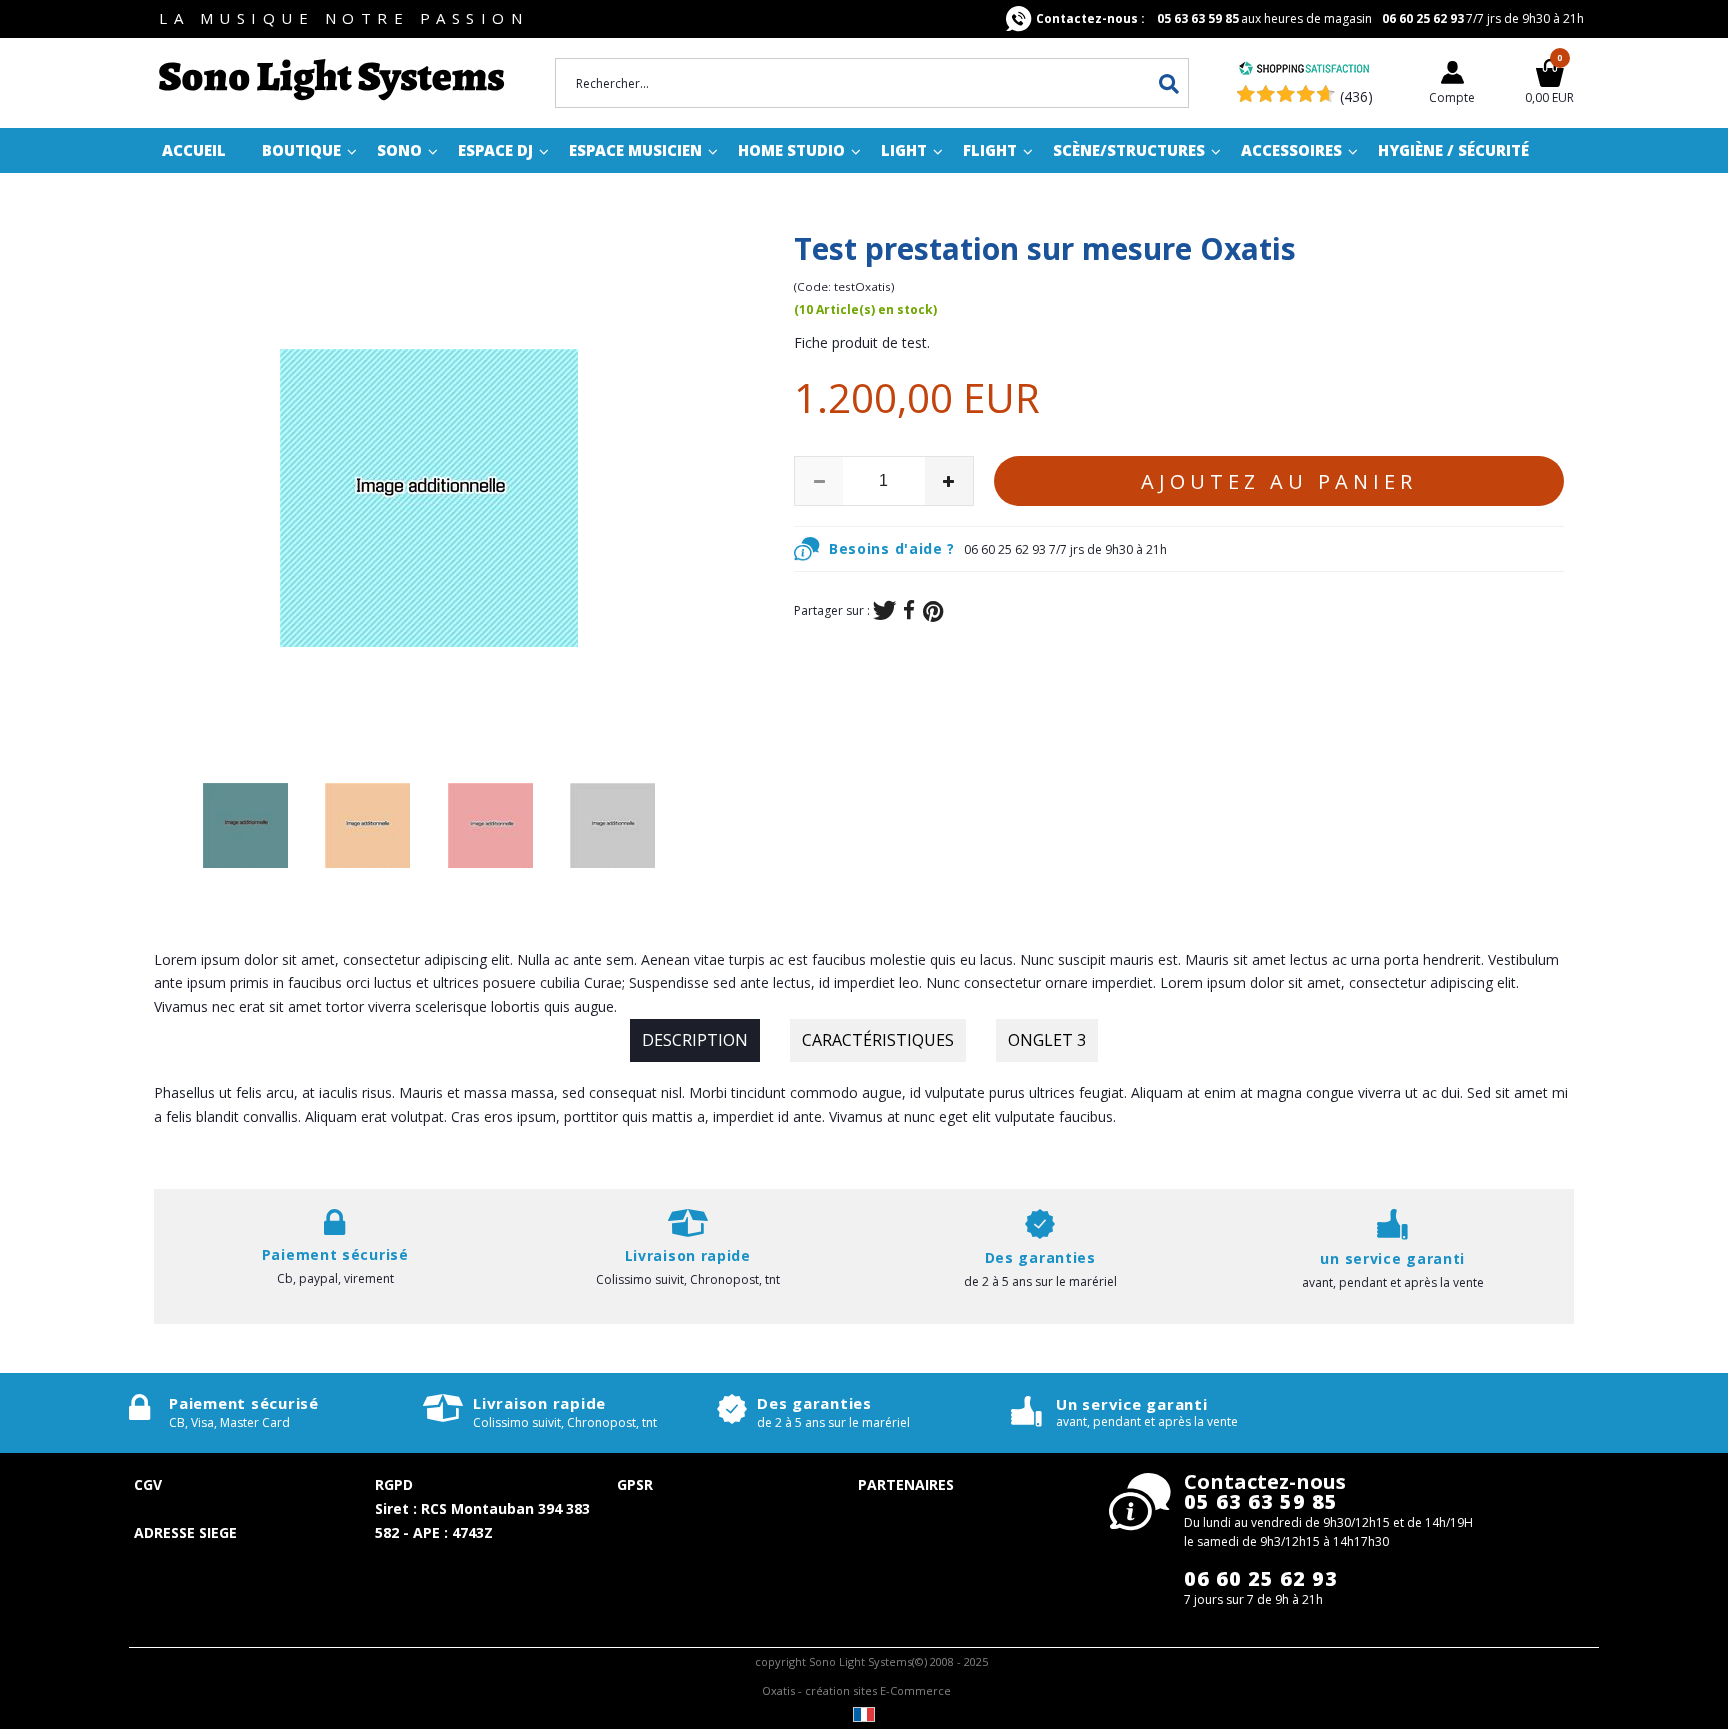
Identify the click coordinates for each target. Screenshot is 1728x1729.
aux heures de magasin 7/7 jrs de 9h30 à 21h (1310, 18)
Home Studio (791, 150)
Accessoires (1291, 150)
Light (904, 150)
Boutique (301, 150)
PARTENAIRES (906, 1484)
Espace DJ (495, 150)
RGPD (394, 1484)
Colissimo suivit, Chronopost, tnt (688, 1279)
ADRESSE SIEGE (185, 1532)
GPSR (635, 1484)
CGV (148, 1484)
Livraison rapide (539, 1403)
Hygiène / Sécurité (1453, 150)
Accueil (194, 150)
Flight (990, 150)
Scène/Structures (1129, 150)
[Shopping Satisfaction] (1304, 70)
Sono (399, 150)
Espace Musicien (635, 150)
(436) (1356, 96)
